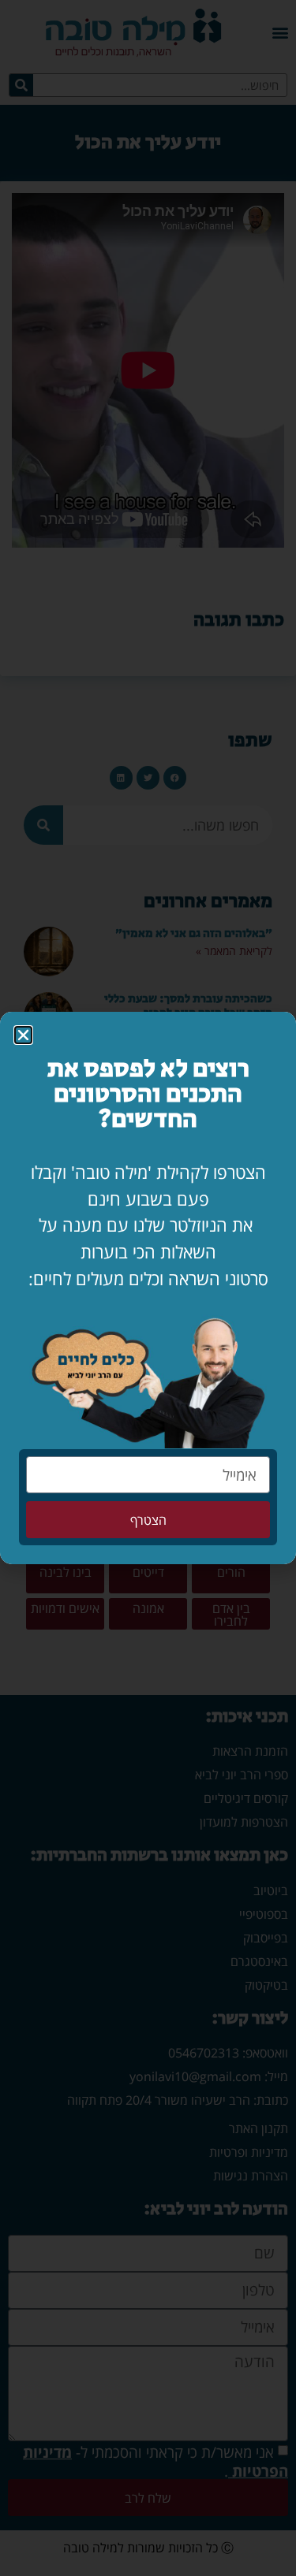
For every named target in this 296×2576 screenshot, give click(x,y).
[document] (148, 1288)
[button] (23, 1035)
